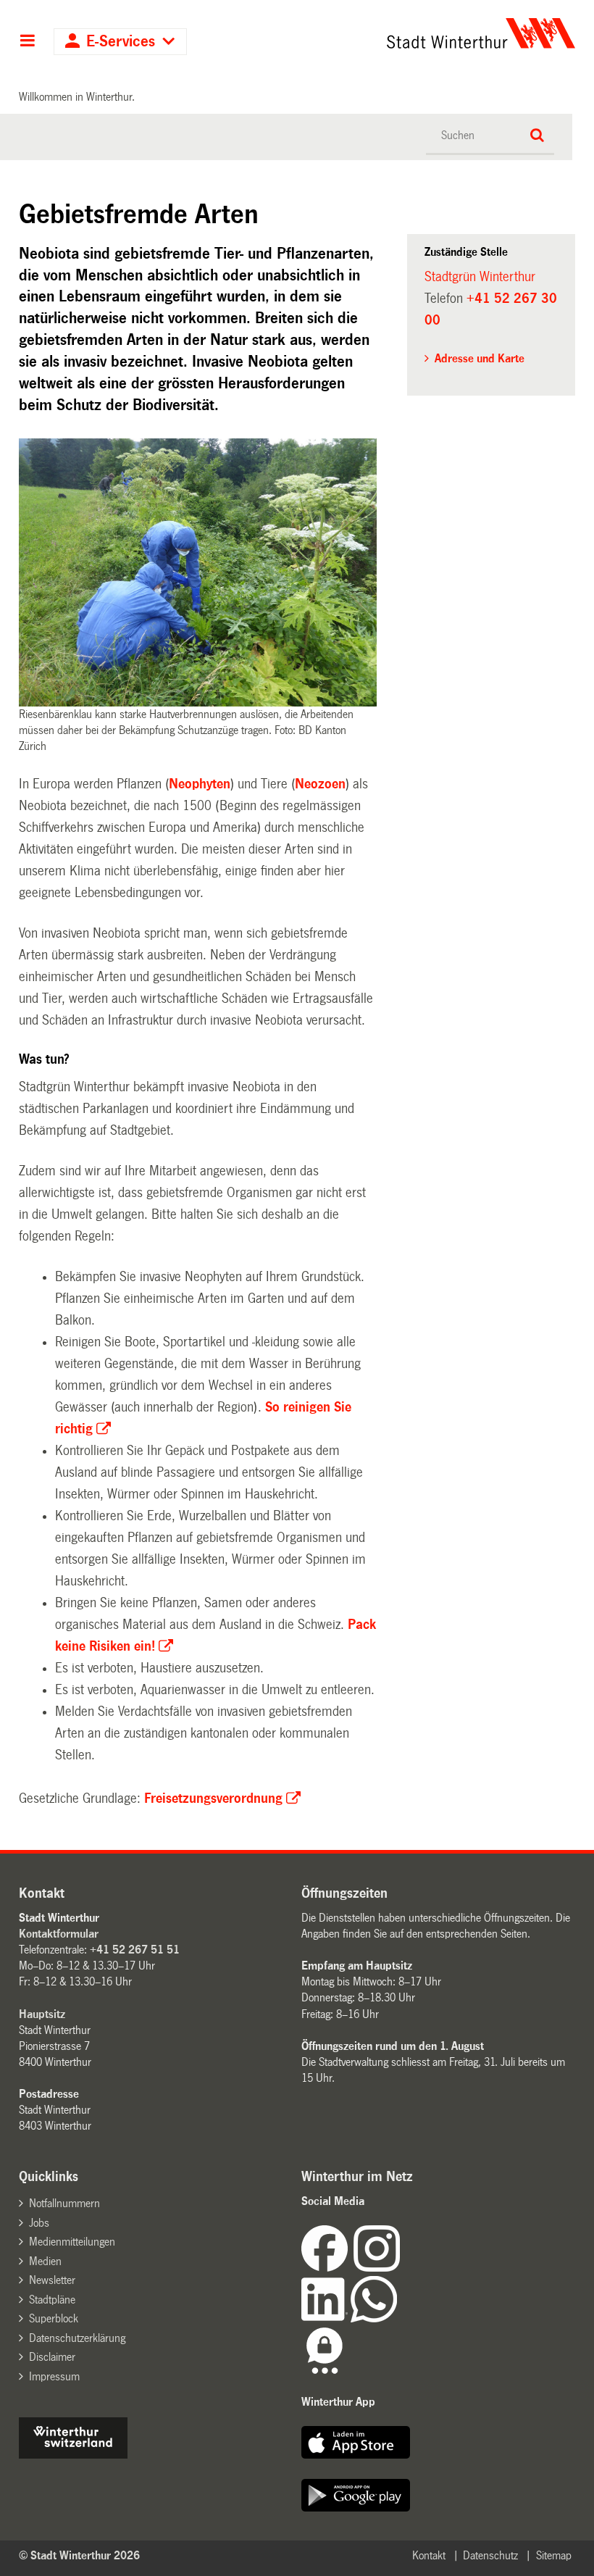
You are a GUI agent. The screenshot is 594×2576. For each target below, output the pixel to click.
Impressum (54, 2376)
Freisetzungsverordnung (213, 1798)
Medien (45, 2261)
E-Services (121, 42)
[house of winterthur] (73, 2455)
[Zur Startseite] (428, 33)
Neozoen (320, 784)
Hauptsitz (42, 2014)
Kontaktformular (59, 1934)
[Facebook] (327, 2268)
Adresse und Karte (480, 358)
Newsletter (52, 2280)
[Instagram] (377, 2268)
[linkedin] (326, 2318)
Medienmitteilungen (72, 2242)
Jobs (39, 2223)
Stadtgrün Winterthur (480, 277)
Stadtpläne (52, 2300)
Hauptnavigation (27, 42)
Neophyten (200, 784)
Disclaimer (52, 2357)
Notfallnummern (64, 2203)
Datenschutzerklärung (77, 2338)
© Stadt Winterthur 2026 (79, 2555)
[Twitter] (401, 2268)
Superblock (54, 2318)
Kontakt (429, 2555)
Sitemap (554, 2555)
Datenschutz (490, 2555)
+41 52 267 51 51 (135, 1950)
